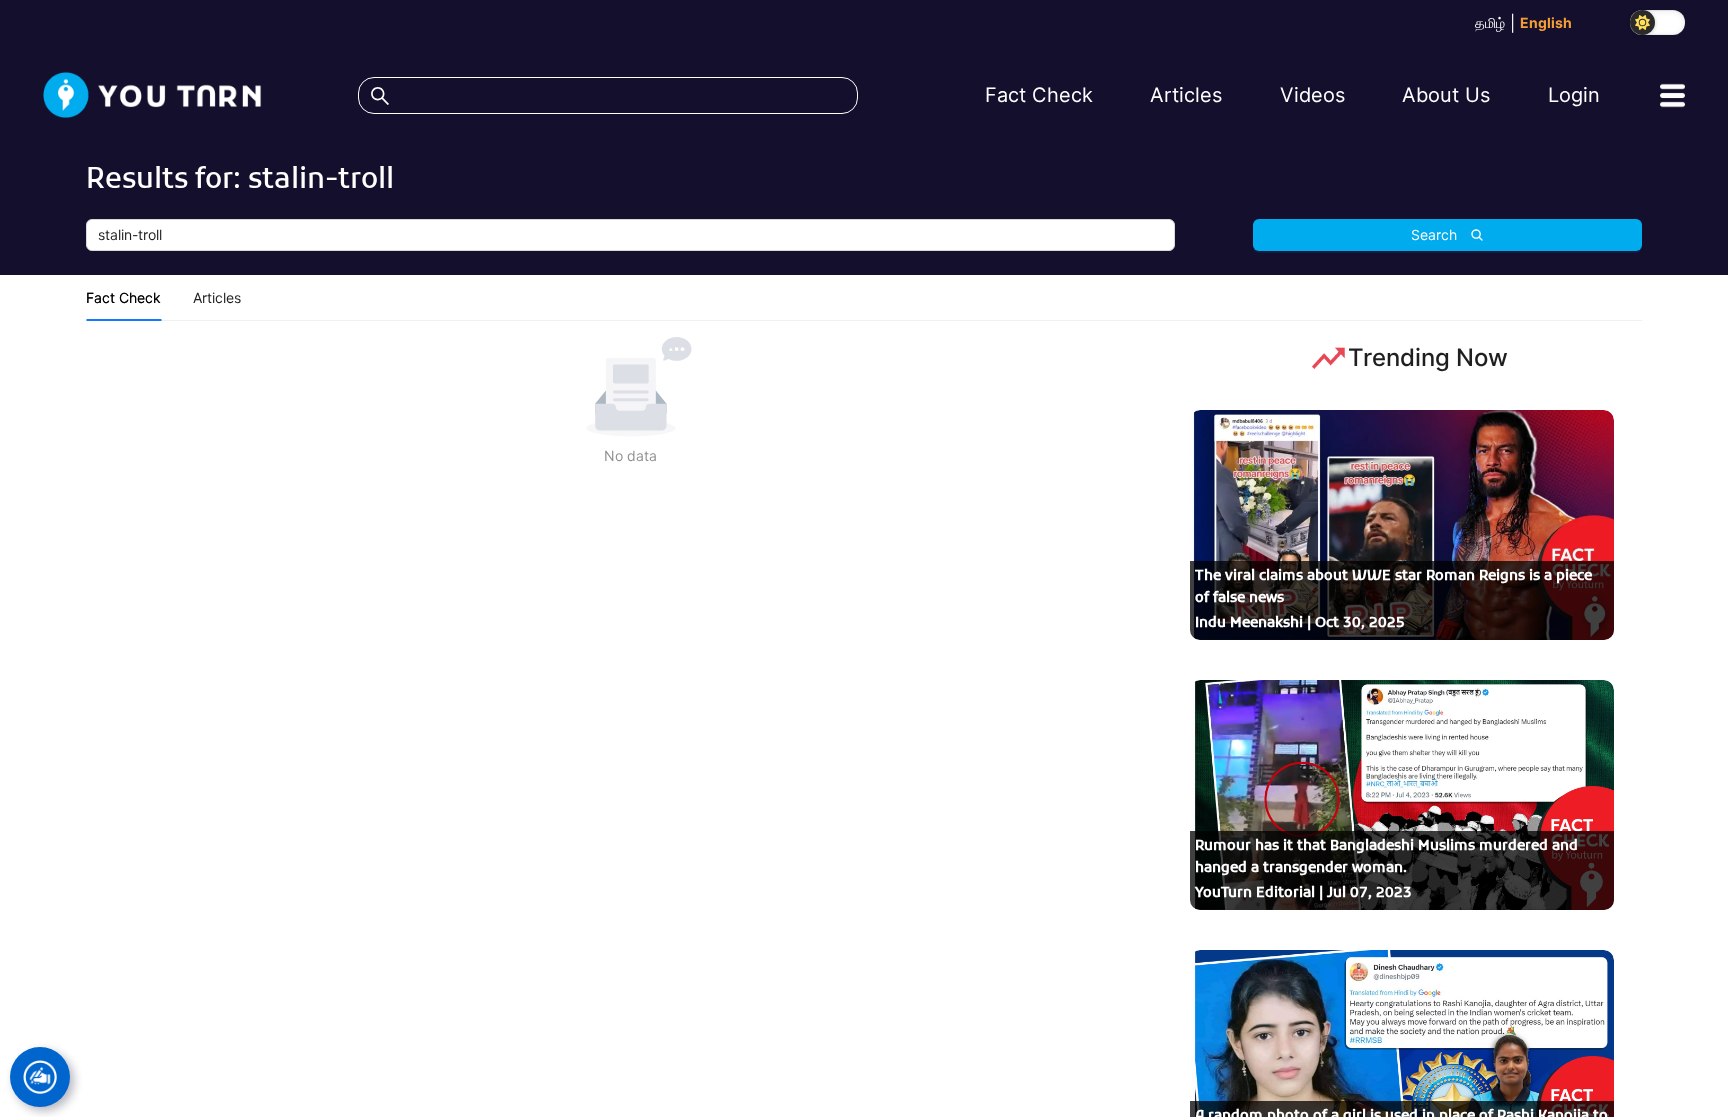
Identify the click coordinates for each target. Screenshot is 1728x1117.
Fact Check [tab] (123, 297)
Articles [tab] (217, 297)
